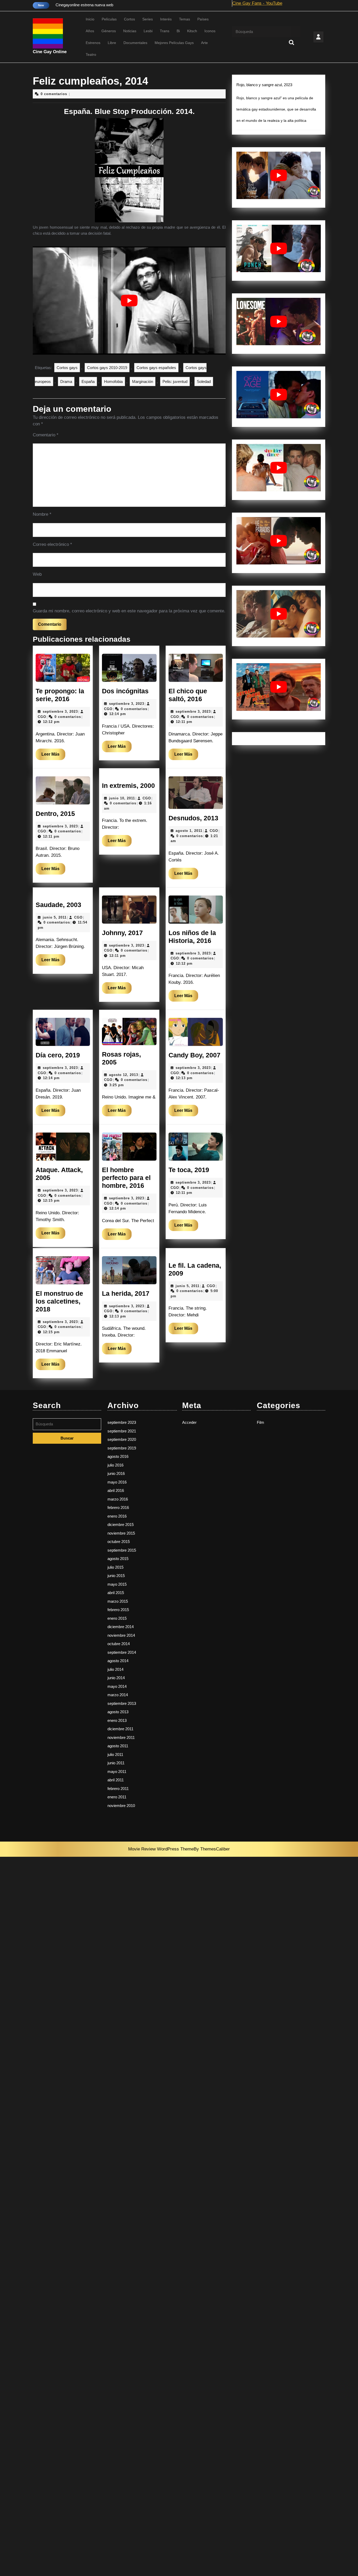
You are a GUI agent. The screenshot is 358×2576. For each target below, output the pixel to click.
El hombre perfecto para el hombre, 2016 (126, 1178)
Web (37, 574)
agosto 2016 (118, 1456)
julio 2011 (115, 1754)
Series (148, 19)
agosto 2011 (118, 1746)
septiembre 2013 (122, 1703)
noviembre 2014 (121, 1635)
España (88, 381)
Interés (166, 19)
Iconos (210, 31)
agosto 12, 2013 (124, 1075)
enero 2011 (117, 1797)
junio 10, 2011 (122, 798)
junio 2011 (116, 1763)
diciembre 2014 (121, 1627)
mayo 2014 (117, 1686)
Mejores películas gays (174, 43)
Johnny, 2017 (122, 933)
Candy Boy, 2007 (194, 1055)
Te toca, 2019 (189, 1170)
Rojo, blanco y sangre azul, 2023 (264, 85)
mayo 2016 (117, 1482)
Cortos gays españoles (156, 368)
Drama (66, 381)
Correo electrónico (52, 544)
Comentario (46, 435)
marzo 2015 (118, 1601)
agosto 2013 (118, 1712)
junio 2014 (116, 1678)
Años (90, 31)
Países (203, 19)
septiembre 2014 (122, 1652)
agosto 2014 (118, 1661)
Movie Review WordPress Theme (161, 1849)
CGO (42, 717)
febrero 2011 (118, 1789)
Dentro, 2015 (55, 814)
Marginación (143, 381)
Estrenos (93, 43)
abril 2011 (116, 1780)
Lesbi (148, 31)
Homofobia (113, 381)
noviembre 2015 (121, 1533)
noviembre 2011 (121, 1737)
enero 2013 (117, 1720)
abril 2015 (116, 1593)
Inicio (90, 19)
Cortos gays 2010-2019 (107, 368)
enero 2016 (117, 1516)
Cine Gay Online (50, 52)
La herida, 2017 (126, 1293)
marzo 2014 (118, 1695)
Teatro (91, 54)
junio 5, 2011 (55, 917)
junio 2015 (116, 1576)
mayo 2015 (117, 1584)
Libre (112, 43)
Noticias (130, 31)
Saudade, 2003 (58, 905)
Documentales (135, 43)
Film (261, 1422)
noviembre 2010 (121, 1806)
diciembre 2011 (120, 1729)
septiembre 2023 (122, 1422)
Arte (204, 43)
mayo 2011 (117, 1772)
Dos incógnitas (125, 691)
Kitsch (192, 31)
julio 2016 (115, 1465)
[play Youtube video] (129, 301)
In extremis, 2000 (128, 786)
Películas (109, 19)
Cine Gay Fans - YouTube (257, 3)
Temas (185, 19)
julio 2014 (115, 1669)
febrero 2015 (118, 1610)
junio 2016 (116, 1473)
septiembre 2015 (122, 1550)
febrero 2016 (118, 1507)
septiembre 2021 (122, 1431)
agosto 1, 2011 (189, 831)
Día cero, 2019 (58, 1055)
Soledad (204, 381)
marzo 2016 (118, 1499)
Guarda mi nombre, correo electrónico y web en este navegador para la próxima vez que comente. (129, 611)
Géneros (109, 31)
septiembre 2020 (122, 1439)
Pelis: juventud (175, 381)
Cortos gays (67, 368)
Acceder (189, 1422)
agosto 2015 (118, 1559)
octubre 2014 (119, 1644)
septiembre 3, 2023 (60, 712)
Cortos (129, 19)
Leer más (53, 756)
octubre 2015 (119, 1542)
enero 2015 (117, 1618)
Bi (178, 31)
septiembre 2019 (122, 1448)
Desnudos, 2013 (193, 818)
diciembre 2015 (121, 1525)
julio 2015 (115, 1567)
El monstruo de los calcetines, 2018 (59, 1301)
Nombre (42, 514)
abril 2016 (116, 1490)
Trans (165, 31)
